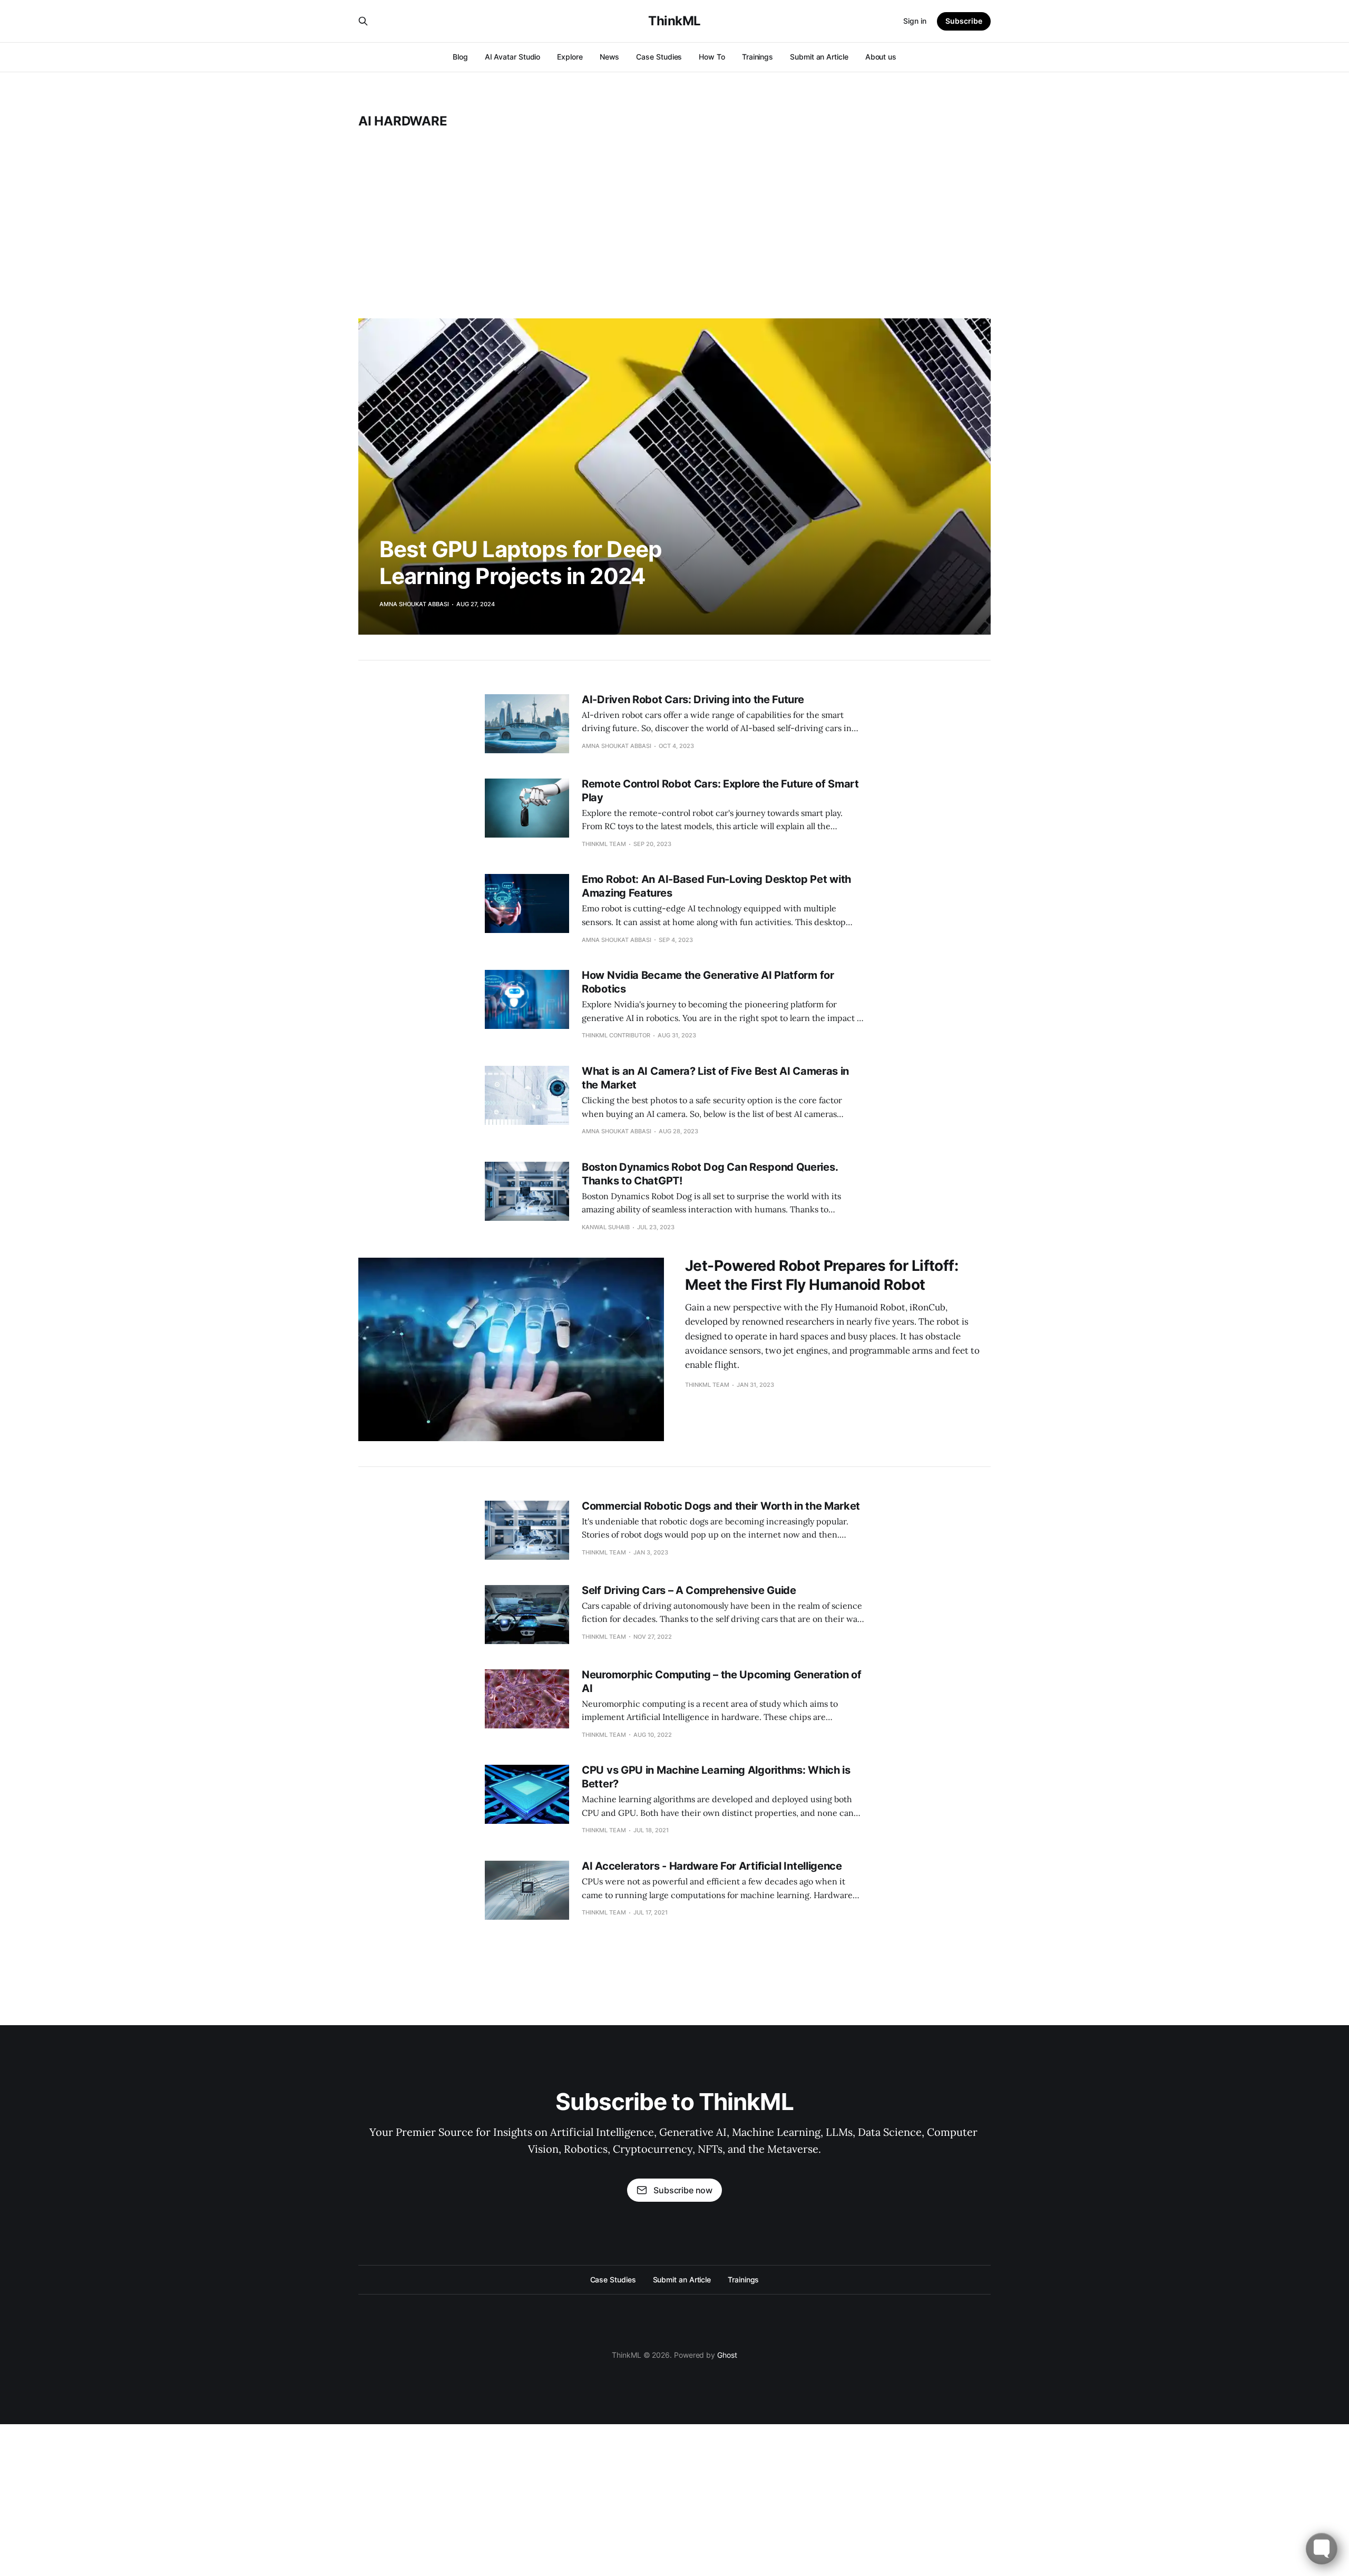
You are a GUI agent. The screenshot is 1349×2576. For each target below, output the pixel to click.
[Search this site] (363, 21)
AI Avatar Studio (513, 57)
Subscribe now (683, 2190)
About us (881, 57)
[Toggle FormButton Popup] (1322, 2549)
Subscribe (964, 21)
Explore (570, 57)
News (610, 57)
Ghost (727, 2355)
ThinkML (674, 21)
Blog (460, 57)
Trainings (757, 57)
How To (712, 57)
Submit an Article (819, 57)
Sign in (915, 21)
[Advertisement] (674, 223)
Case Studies (659, 57)
